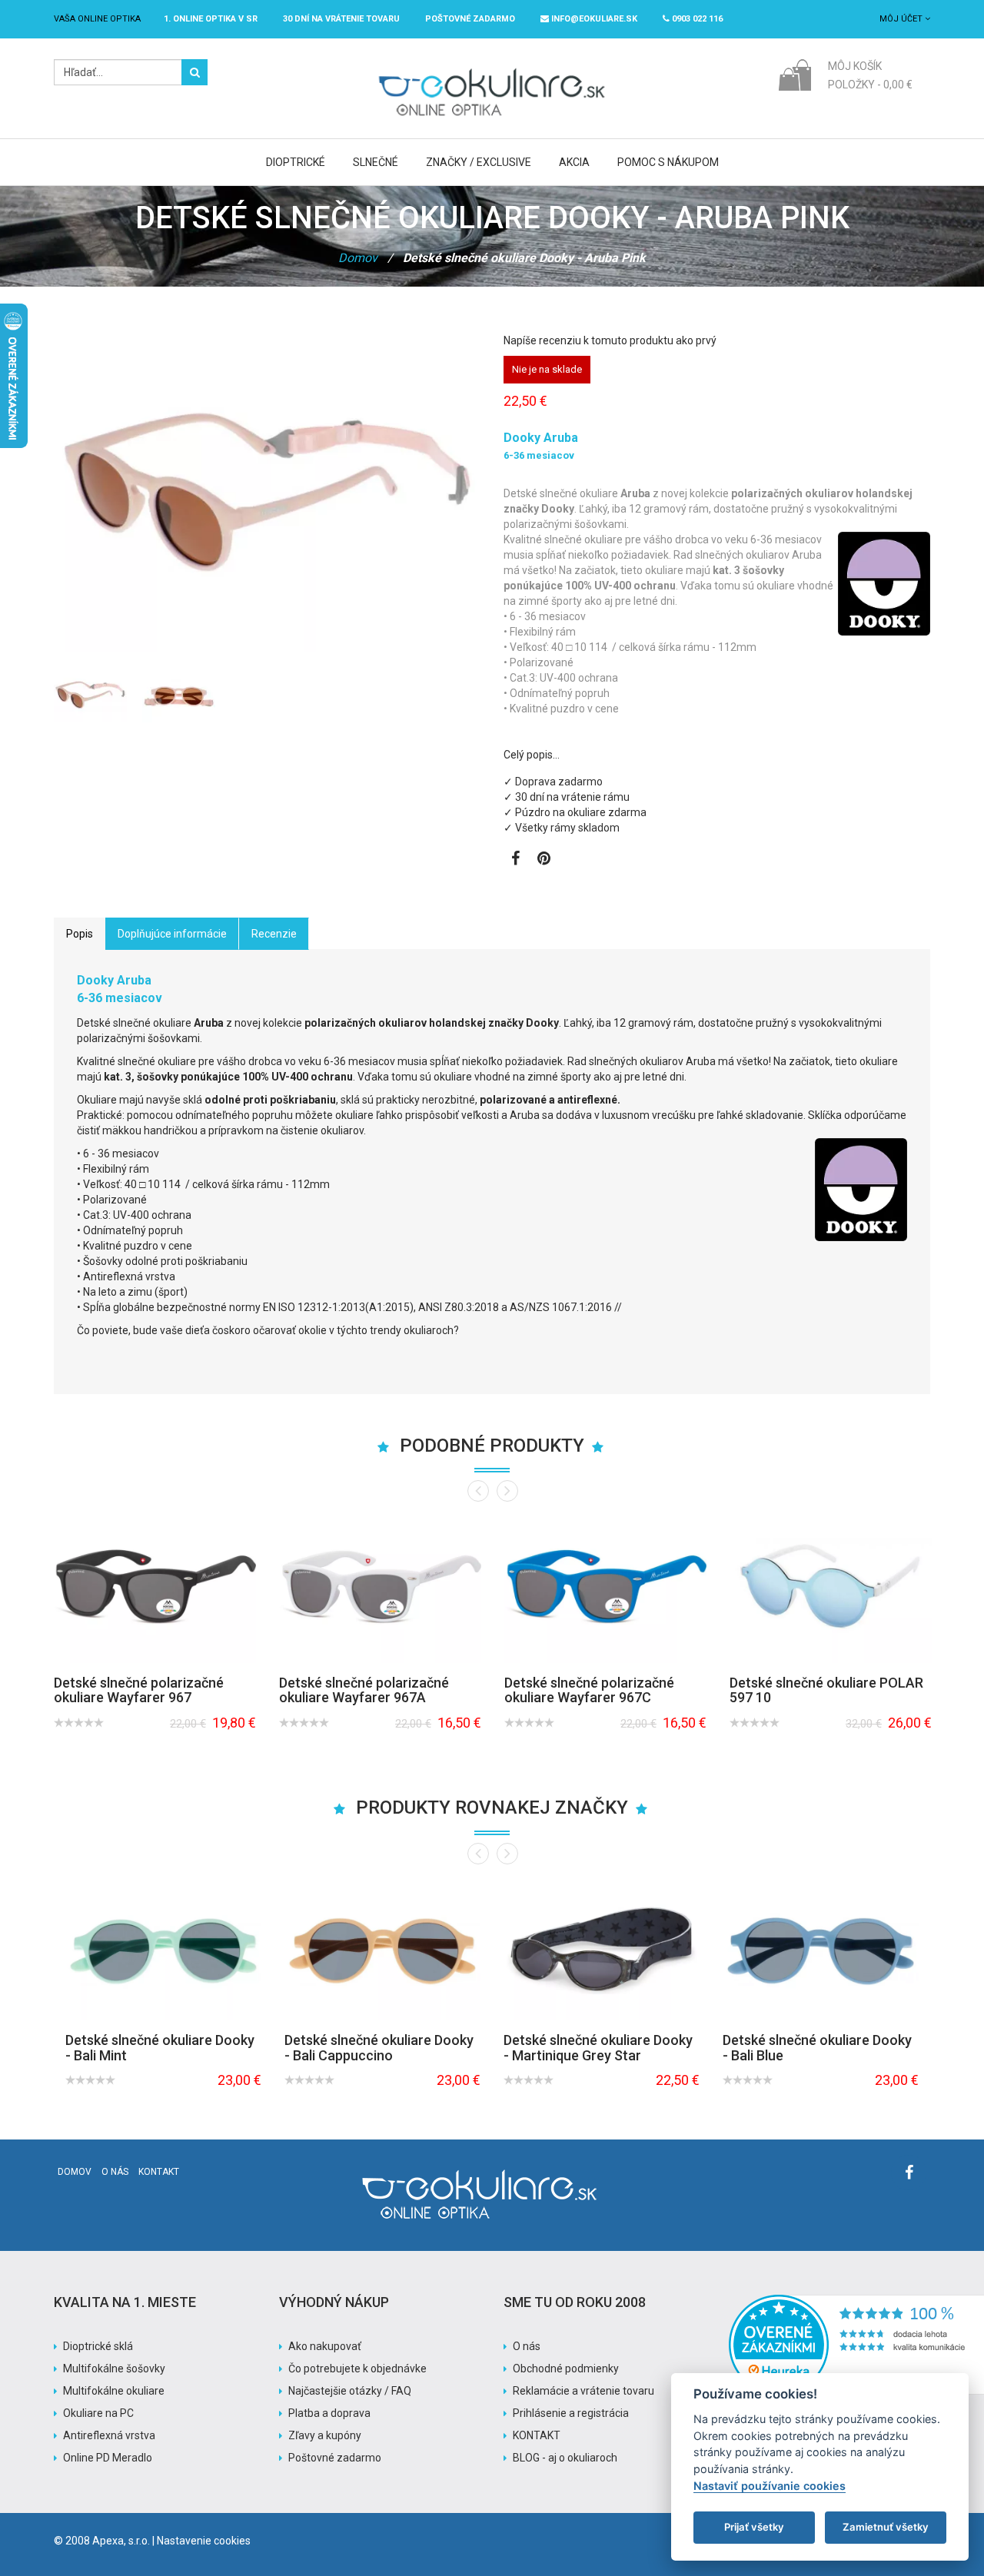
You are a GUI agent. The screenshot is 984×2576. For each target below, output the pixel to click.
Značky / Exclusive (479, 162)
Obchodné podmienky (566, 2369)
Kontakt (159, 2172)
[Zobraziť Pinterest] (544, 860)
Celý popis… (532, 755)
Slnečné (376, 162)
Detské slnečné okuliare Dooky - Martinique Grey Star (598, 2048)
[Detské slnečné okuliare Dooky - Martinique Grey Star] (602, 1947)
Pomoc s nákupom (668, 162)
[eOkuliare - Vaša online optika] (492, 67)
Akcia (574, 162)
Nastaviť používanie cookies (770, 2486)
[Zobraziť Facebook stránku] (515, 860)
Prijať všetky (754, 2527)
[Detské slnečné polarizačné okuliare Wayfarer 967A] (380, 1587)
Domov (358, 258)
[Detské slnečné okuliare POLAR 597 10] (831, 1587)
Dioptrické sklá (98, 2346)
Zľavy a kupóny (325, 2435)
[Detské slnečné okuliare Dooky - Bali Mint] (163, 1947)
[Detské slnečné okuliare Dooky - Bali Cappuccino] (382, 1947)
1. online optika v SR (211, 19)
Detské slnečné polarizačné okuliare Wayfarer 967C (589, 1690)
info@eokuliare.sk (593, 19)
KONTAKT (537, 2435)
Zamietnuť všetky (886, 2527)
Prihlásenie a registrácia (571, 2413)
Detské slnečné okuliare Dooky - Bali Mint (160, 2048)
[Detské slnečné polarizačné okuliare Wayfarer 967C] (605, 1587)
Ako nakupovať (325, 2346)
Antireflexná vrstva (109, 2435)
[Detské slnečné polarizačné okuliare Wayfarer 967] (155, 1587)
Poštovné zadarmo (335, 2458)
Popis (80, 934)
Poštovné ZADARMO (470, 19)
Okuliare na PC (98, 2413)
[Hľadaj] (194, 72)
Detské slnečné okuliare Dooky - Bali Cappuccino (379, 2048)
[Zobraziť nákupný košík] (795, 74)
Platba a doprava (329, 2413)
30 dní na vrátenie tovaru (341, 19)
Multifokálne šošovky (114, 2369)
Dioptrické (296, 162)
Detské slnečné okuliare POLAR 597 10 (826, 1690)
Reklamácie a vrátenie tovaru (583, 2391)
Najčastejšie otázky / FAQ (350, 2391)
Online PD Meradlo (108, 2458)
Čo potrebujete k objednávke (357, 2369)
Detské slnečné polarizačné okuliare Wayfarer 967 (139, 1690)
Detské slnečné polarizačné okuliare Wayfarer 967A (364, 1690)
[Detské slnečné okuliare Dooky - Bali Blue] (821, 1947)
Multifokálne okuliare (114, 2391)
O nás (115, 2172)
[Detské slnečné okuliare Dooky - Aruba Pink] (90, 695)
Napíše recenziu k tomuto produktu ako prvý (610, 340)
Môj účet (902, 19)
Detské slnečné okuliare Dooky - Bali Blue (817, 2048)
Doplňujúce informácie (172, 934)
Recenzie (274, 934)
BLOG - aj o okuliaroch (565, 2458)
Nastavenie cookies (204, 2541)
